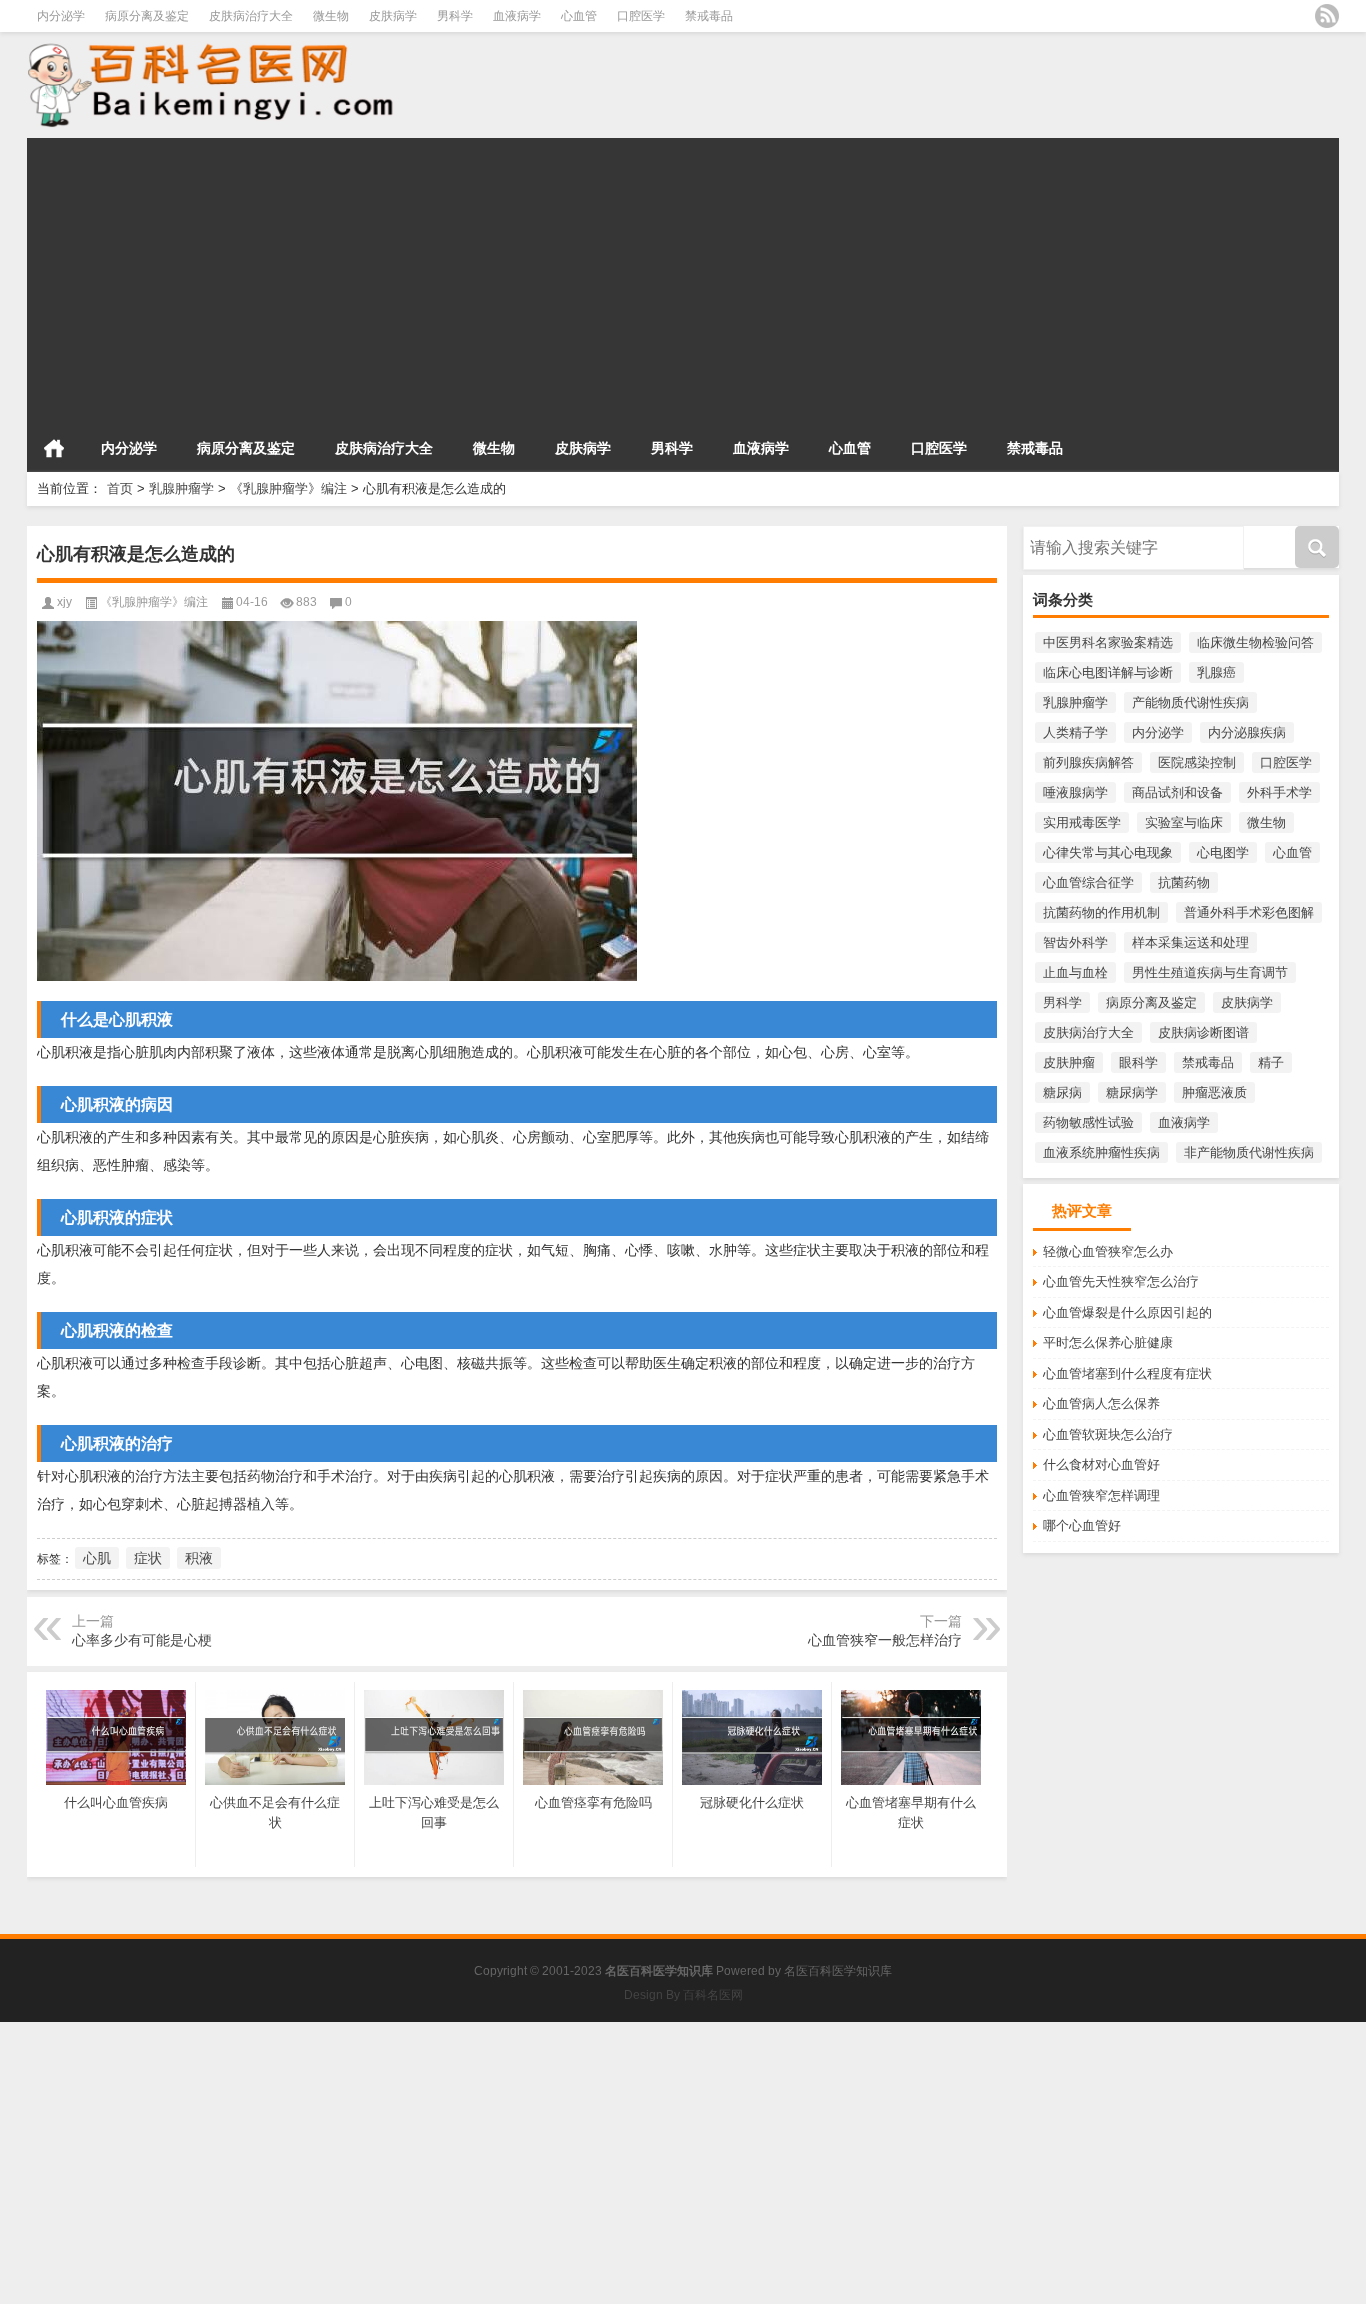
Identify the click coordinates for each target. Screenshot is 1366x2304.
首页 (54, 448)
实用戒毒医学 (1082, 822)
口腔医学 (641, 16)
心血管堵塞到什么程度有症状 (1127, 1373)
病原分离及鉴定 (147, 16)
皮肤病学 (393, 16)
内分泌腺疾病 (1247, 732)
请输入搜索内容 (1068, 533)
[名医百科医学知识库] (297, 83)
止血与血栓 (1075, 972)
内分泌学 (61, 16)
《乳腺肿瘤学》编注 (288, 488)
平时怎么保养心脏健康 (1108, 1342)
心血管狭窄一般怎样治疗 (885, 1640)
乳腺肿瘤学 (181, 488)
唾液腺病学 (1075, 792)
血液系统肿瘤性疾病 (1101, 1152)
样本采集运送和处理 (1190, 942)
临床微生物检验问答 (1255, 642)
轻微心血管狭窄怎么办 (1108, 1251)
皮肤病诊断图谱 (1203, 1032)
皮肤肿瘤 (1069, 1062)
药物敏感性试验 (1088, 1122)
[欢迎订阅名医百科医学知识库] (1327, 16)
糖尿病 (1062, 1092)
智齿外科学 (1075, 942)
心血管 (579, 16)
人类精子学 (1075, 732)
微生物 (331, 16)
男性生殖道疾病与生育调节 (1210, 972)
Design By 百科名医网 (683, 1995)
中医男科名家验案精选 (1108, 642)
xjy (64, 602)
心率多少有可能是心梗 (142, 1640)
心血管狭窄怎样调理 (1101, 1495)
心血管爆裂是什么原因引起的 (1127, 1312)
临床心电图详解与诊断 (1108, 672)
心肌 (97, 1558)
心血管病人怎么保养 (1101, 1403)
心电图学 (1223, 852)
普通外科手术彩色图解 (1249, 912)
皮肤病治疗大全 (251, 16)
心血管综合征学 (1088, 882)
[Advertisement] (627, 278)
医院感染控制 (1197, 762)
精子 (1271, 1062)
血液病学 (517, 16)
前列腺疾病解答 (1088, 762)
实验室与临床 (1184, 822)
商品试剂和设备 (1177, 792)
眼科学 (1138, 1062)
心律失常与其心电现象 (1108, 852)
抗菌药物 (1184, 882)
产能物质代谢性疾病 (1190, 702)
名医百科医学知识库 (838, 1971)
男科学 (455, 16)
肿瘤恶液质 (1214, 1092)
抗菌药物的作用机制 (1101, 912)
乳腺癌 (1216, 672)
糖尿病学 (1132, 1092)
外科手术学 (1279, 792)
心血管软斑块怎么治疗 (1108, 1434)
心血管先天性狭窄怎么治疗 (1121, 1281)
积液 (199, 1558)
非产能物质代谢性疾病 (1249, 1152)
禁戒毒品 (709, 16)
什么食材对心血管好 (1101, 1464)
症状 (148, 1558)
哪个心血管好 (1082, 1525)
